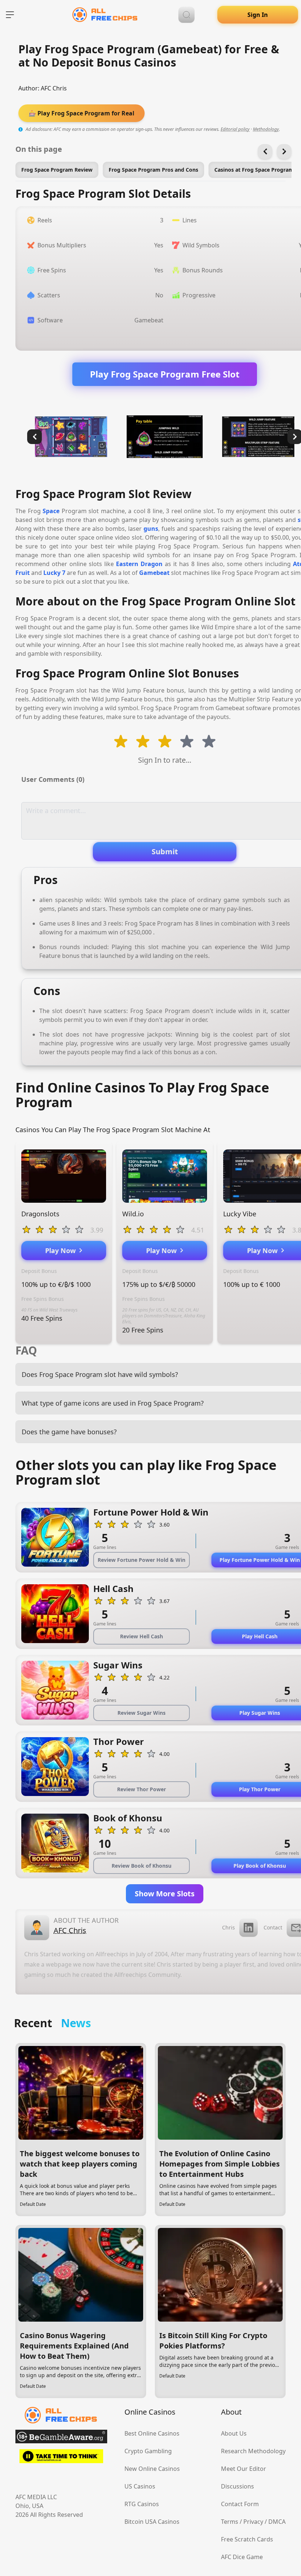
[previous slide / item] (35, 437)
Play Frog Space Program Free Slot (165, 374)
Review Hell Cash (142, 1636)
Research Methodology (253, 2451)
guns (151, 529)
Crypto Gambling (148, 2451)
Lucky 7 (54, 573)
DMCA (277, 2522)
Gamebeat (154, 573)
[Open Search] (186, 15)
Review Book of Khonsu (142, 1866)
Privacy (253, 2522)
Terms (230, 2522)
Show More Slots (165, 1894)
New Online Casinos (152, 2469)
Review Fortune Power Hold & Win (142, 1560)
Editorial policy (235, 129)
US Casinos (140, 2486)
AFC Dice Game (242, 2557)
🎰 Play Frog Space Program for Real (81, 113)
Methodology (266, 129)
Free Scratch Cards (247, 2539)
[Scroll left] (265, 151)
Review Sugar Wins (142, 1713)
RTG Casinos (142, 2504)
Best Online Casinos (152, 2433)
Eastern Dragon (139, 564)
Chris (229, 1927)
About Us (234, 2433)
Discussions (237, 2486)
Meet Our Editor (244, 2469)
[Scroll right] (284, 151)
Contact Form (240, 2504)
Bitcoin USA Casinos (152, 2522)
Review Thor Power (142, 1789)
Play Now (62, 1251)
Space (51, 511)
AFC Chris (54, 88)
